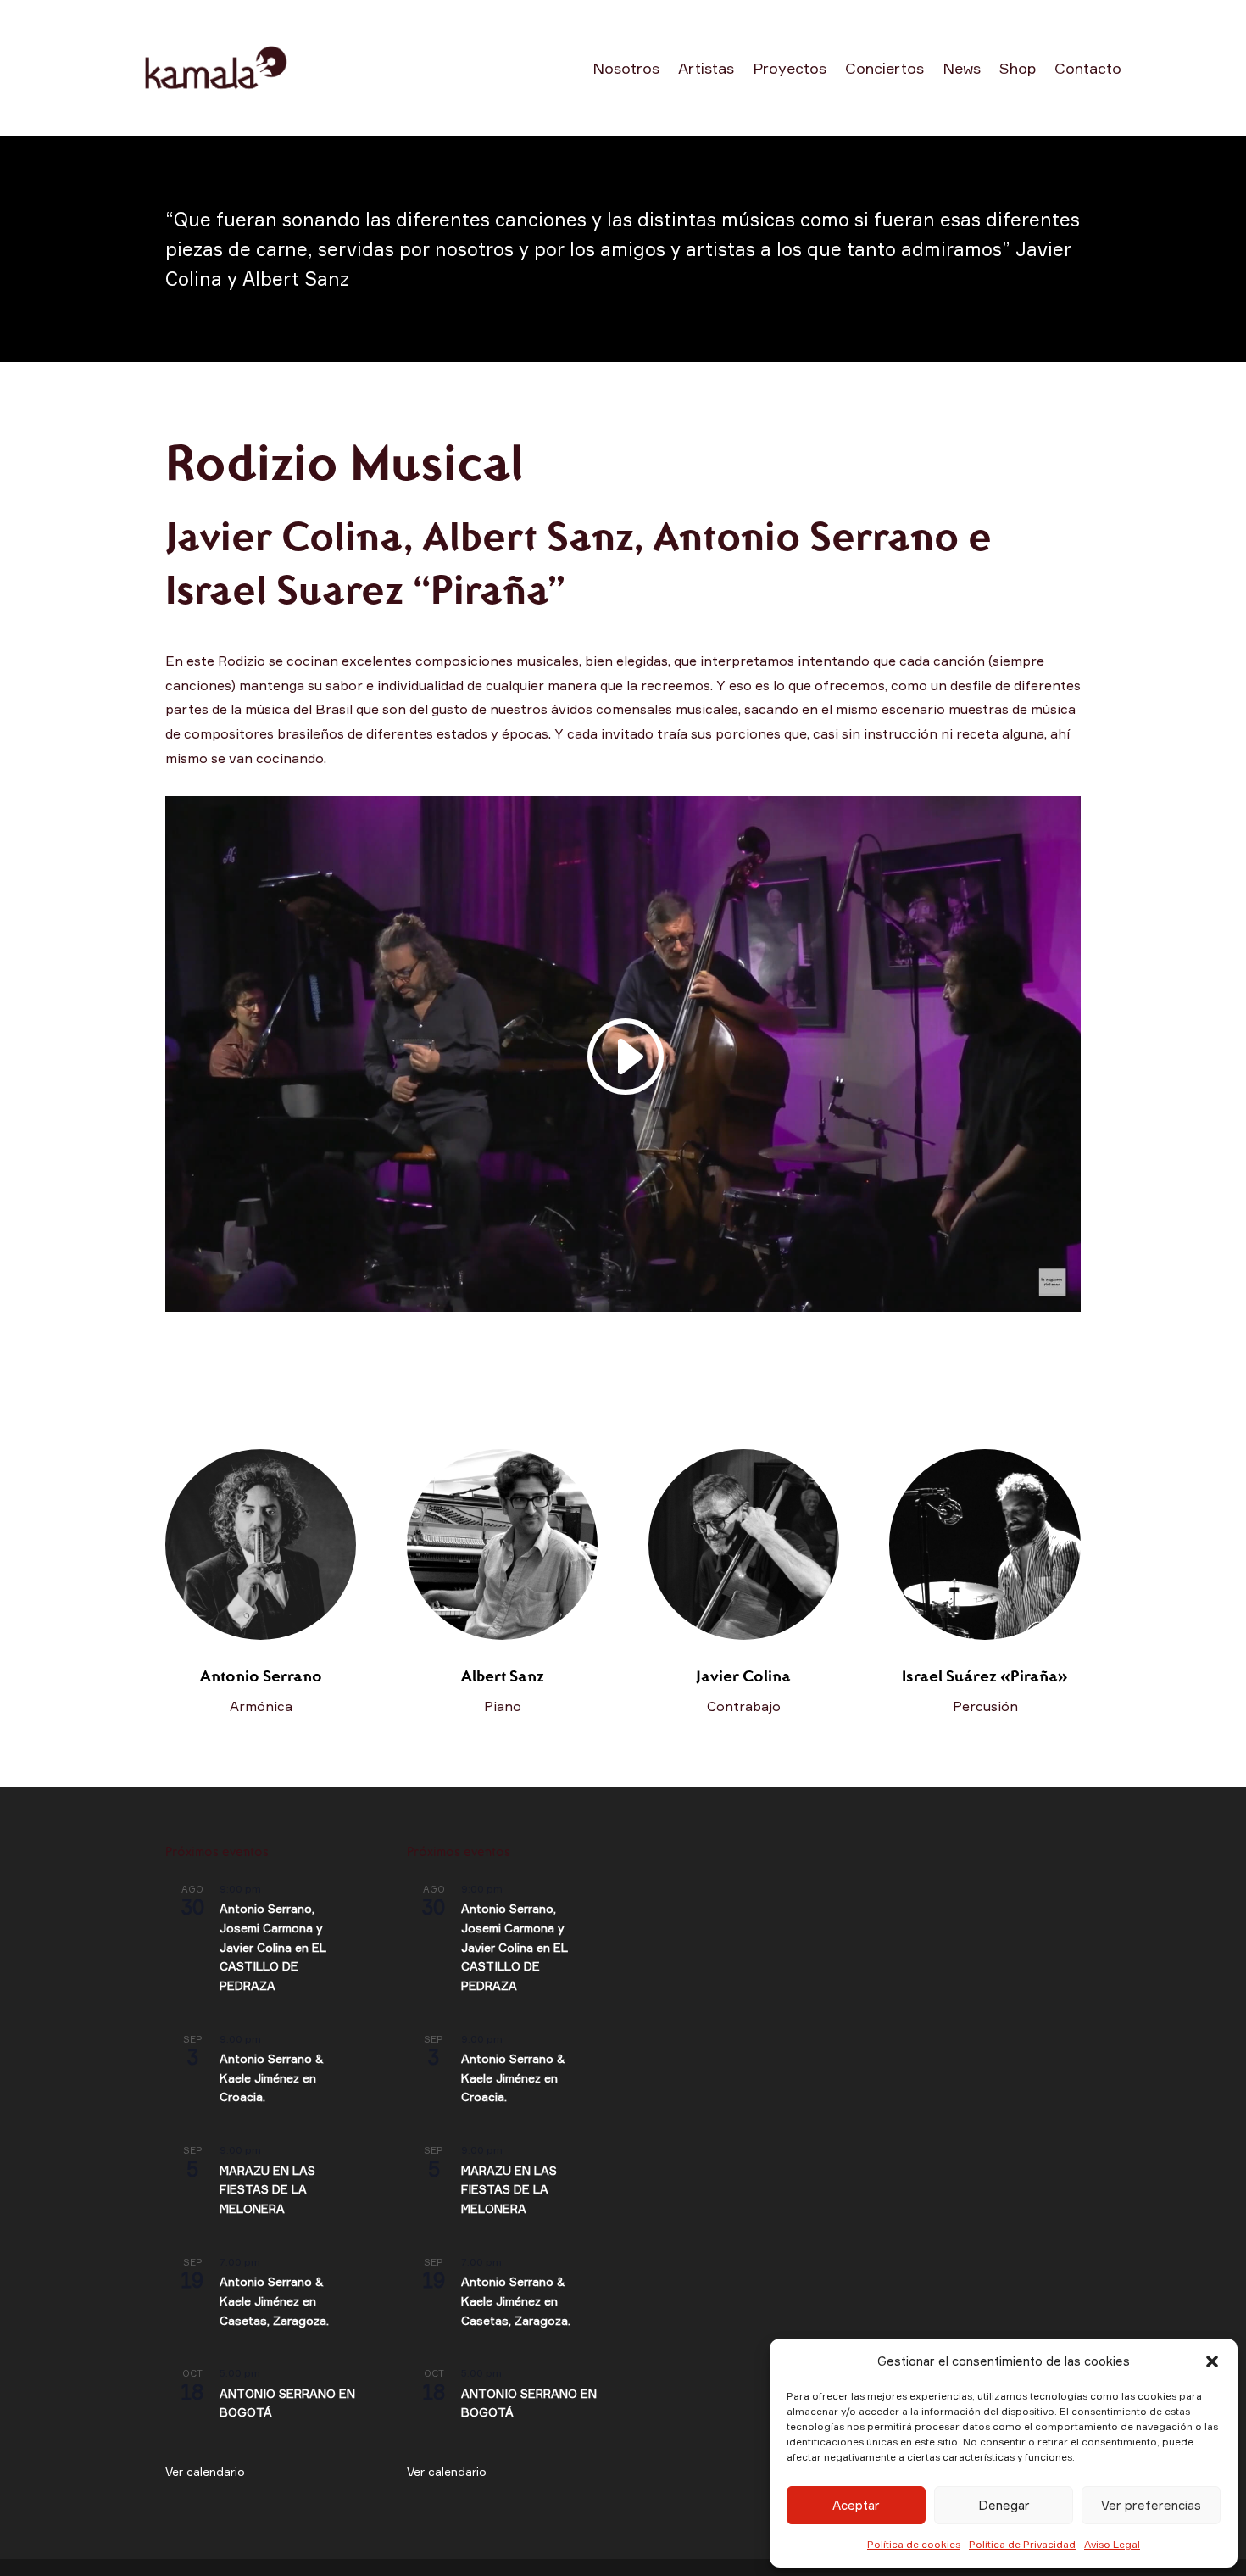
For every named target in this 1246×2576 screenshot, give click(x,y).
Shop (1018, 68)
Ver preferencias (1151, 2505)
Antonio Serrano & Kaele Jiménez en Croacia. (272, 2077)
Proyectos (790, 68)
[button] (1212, 2361)
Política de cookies (914, 2544)
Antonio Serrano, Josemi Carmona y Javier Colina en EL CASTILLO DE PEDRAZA (273, 1947)
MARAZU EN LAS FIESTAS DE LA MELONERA (267, 2189)
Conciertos (884, 68)
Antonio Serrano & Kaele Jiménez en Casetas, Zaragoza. (274, 2300)
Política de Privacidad (1022, 2544)
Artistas (706, 68)
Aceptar (856, 2505)
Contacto (1088, 68)
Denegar (1004, 2505)
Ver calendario (205, 2471)
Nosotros (626, 68)
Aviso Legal (1112, 2544)
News (962, 68)
